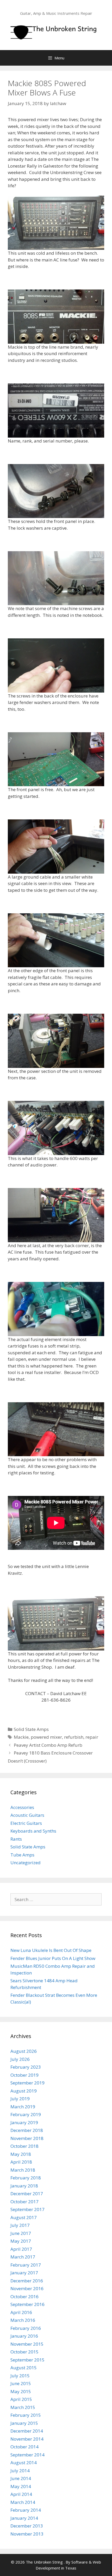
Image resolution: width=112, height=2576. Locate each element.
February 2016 (26, 2328)
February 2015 (26, 2415)
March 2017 (23, 2257)
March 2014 (23, 2502)
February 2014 (26, 2510)
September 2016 (27, 2304)
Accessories (22, 1807)
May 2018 (21, 2154)
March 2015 (23, 2407)
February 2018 (26, 2178)
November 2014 (27, 2439)
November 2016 (27, 2288)
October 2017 (24, 2202)
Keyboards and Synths (33, 1831)
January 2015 (24, 2423)
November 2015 (27, 2344)
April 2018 (21, 2162)
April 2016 (21, 2312)
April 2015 (21, 2399)
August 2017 (24, 2217)
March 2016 (23, 2320)
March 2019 (23, 2107)
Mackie (21, 1737)
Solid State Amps (31, 1729)
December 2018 (27, 2130)
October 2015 (24, 2352)
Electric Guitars (26, 1823)
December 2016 (27, 2281)
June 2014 (21, 2478)
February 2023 (26, 2067)
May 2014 (21, 2486)
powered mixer (46, 1737)
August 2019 (24, 2091)
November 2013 (27, 2534)
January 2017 (24, 2273)
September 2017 (27, 2209)
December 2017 (27, 2194)
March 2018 (23, 2170)
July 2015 (20, 2376)
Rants (16, 1839)
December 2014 (27, 2431)
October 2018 (24, 2146)
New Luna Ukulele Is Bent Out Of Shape (51, 1950)
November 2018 (27, 2138)
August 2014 (24, 2463)
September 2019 (27, 2083)
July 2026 (20, 2059)
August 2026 (24, 2051)
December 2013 (27, 2526)
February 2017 (26, 2265)
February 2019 (26, 2114)
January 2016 (24, 2336)
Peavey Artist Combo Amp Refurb (48, 1745)
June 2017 (21, 2233)
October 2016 (24, 2297)
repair (92, 1737)
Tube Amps (22, 1855)
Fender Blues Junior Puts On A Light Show (53, 1958)
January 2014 (24, 2518)
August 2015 (24, 2368)
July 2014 (20, 2471)
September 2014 (27, 2455)
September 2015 (27, 2360)
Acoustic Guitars (27, 1815)
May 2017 (21, 2241)
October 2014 (24, 2447)
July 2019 (20, 2099)
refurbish (74, 1737)
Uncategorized (26, 1863)
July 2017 (20, 2225)
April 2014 (21, 2494)
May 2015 (21, 2391)
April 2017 (21, 2249)
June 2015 (21, 2383)
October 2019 (24, 2075)
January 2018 (24, 2186)
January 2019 (24, 2122)
